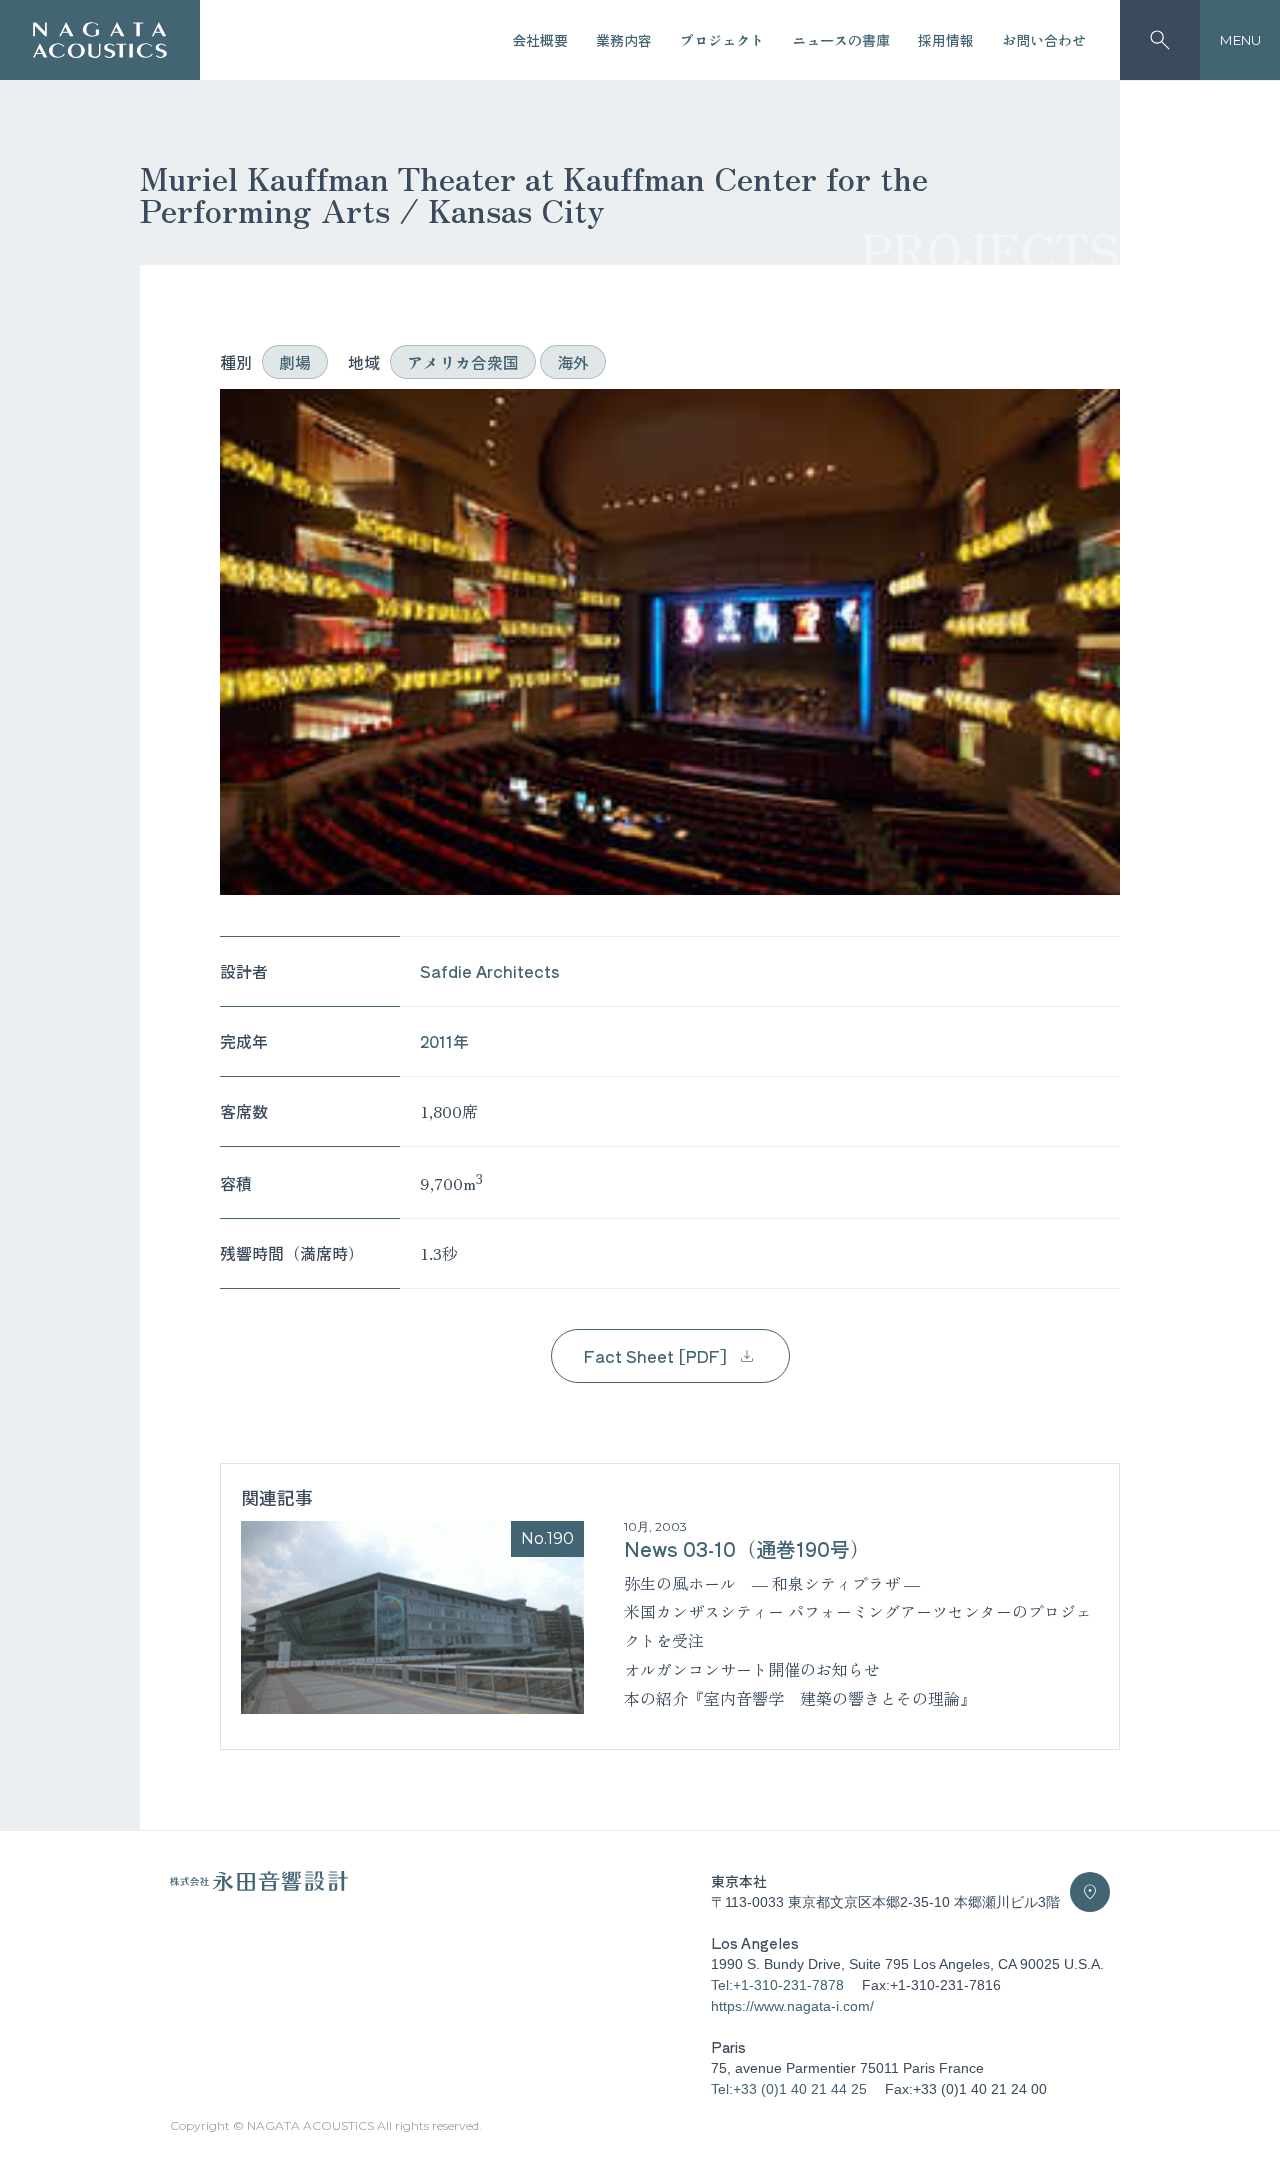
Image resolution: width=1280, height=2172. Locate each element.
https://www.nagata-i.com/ (792, 2006)
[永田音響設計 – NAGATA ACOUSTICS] (100, 40)
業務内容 (624, 40)
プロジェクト (722, 40)
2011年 (444, 1041)
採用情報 (946, 40)
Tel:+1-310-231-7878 (777, 1985)
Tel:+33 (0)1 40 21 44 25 (789, 2089)
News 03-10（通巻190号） (747, 1548)
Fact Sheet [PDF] (655, 1356)
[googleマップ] (1090, 1892)
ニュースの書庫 (841, 40)
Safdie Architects (490, 971)
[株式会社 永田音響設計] (259, 1886)
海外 (573, 362)
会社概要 (540, 40)
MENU (1240, 40)
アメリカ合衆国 (463, 362)
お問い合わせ (1044, 40)
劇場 (295, 362)
